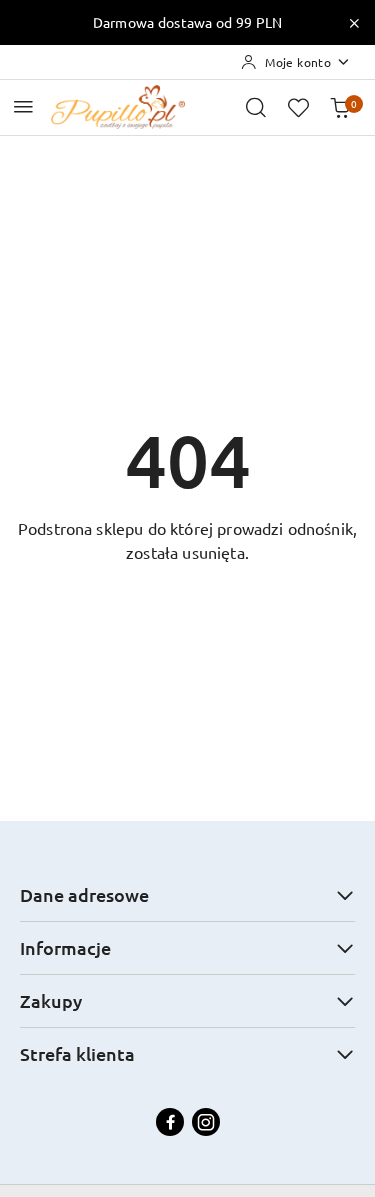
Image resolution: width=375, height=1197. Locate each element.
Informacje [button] (65, 947)
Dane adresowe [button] (84, 894)
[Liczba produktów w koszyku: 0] (340, 107)
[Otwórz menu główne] (23, 106)
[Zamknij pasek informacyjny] (354, 23)
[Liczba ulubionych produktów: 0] (298, 107)
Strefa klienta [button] (77, 1053)
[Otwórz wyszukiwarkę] (256, 107)
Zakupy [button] (51, 1000)
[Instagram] (206, 1122)
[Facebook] (170, 1122)
